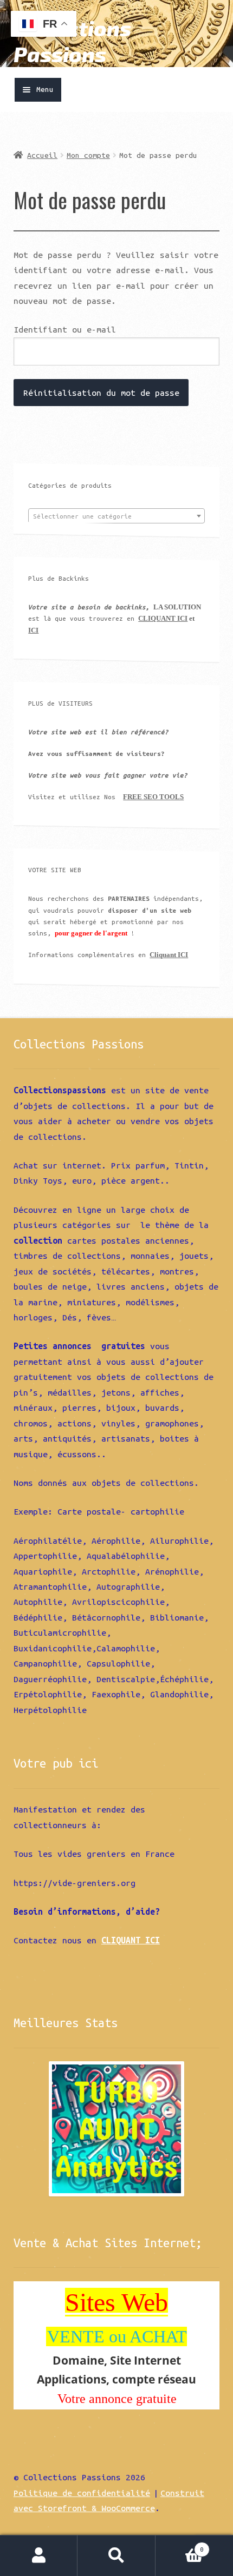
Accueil (42, 155)
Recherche (116, 2556)
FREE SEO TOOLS (153, 797)
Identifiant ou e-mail (65, 329)
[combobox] (116, 516)
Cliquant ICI (169, 955)
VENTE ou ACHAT (117, 2336)
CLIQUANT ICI (163, 618)
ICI (33, 630)
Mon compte (88, 155)
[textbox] (116, 516)
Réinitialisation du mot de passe (101, 393)
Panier (180, 2545)
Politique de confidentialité (82, 2493)
